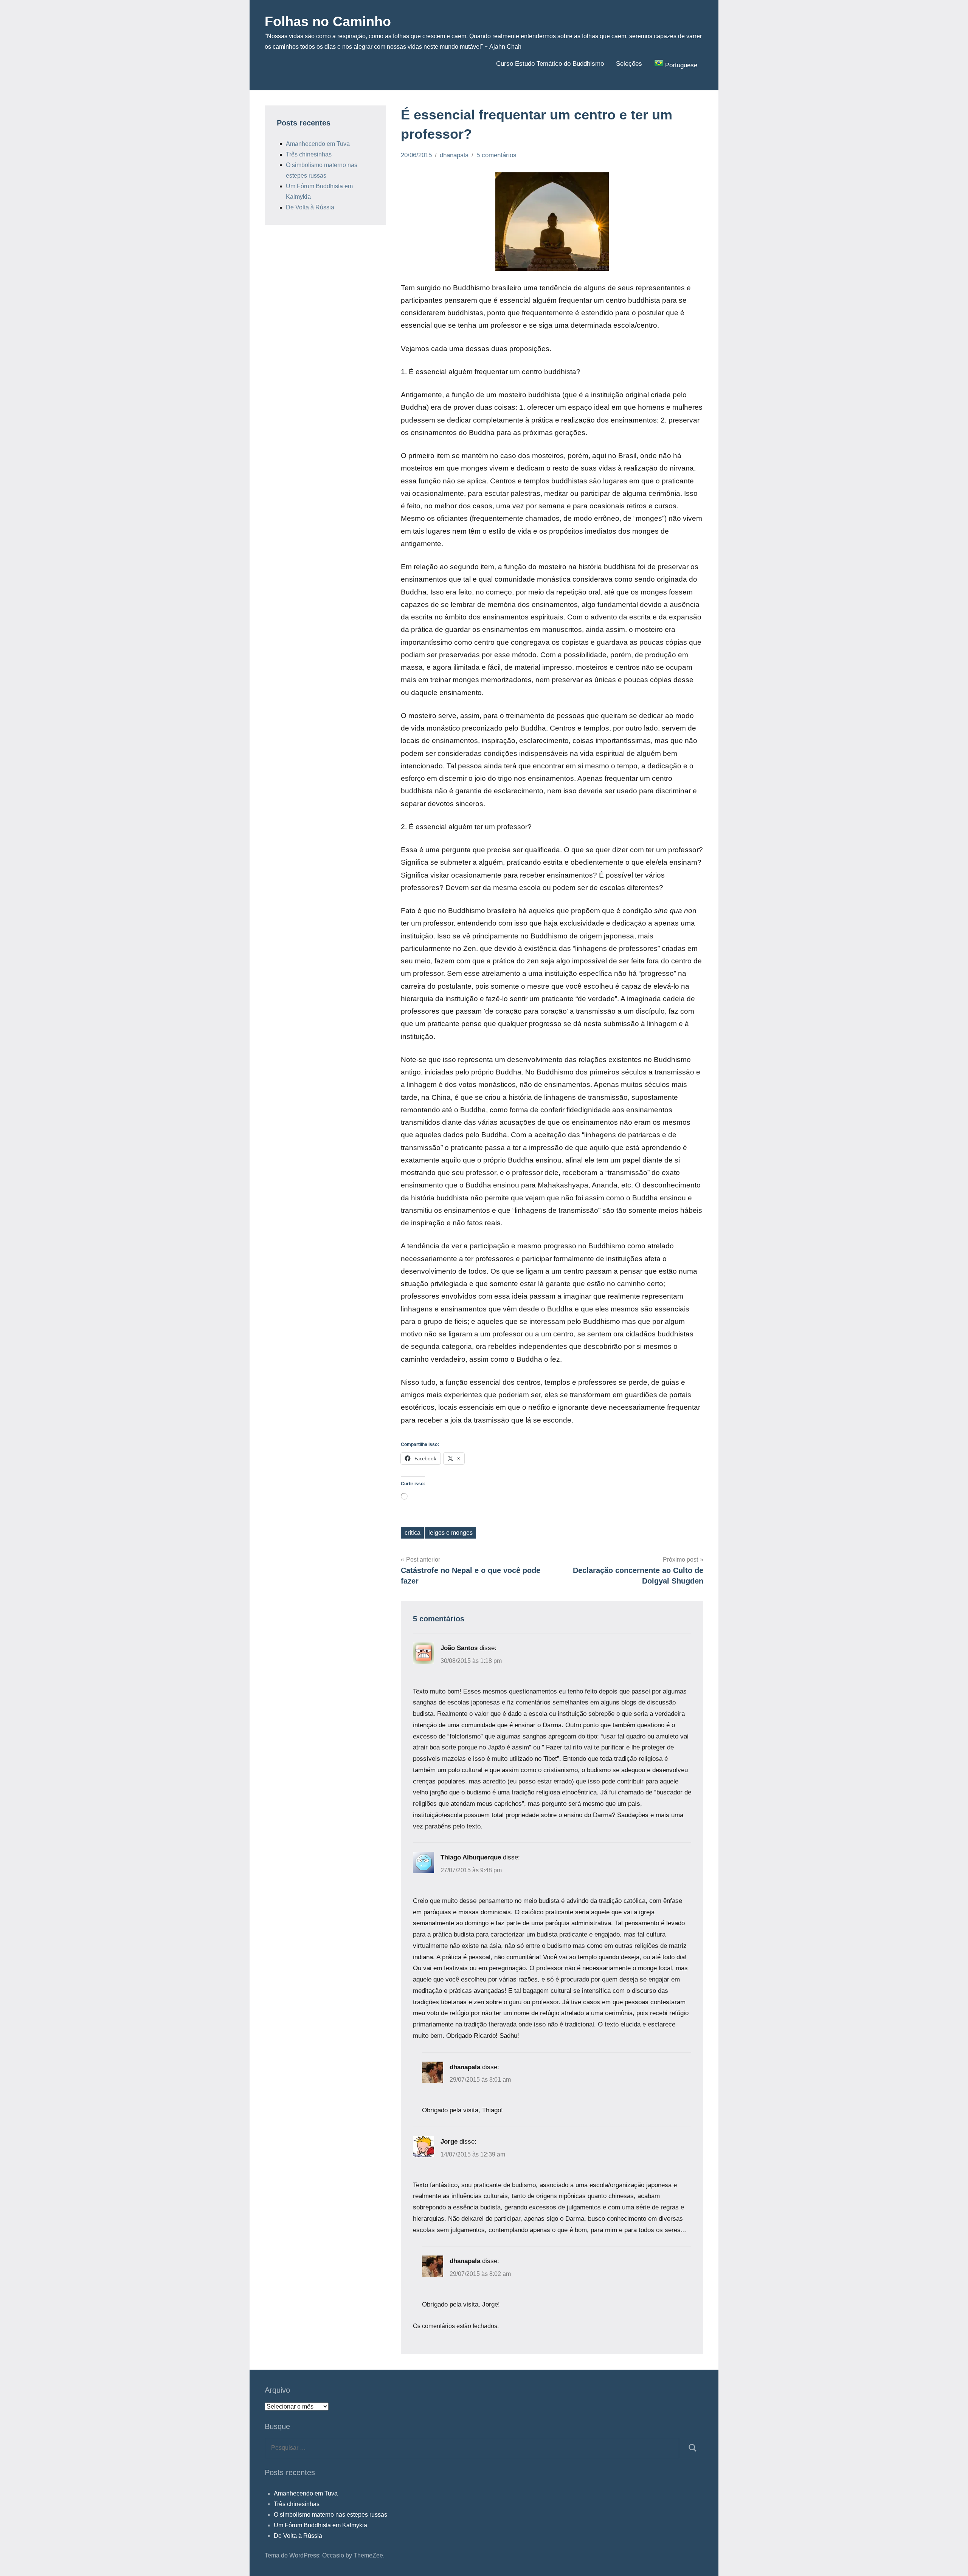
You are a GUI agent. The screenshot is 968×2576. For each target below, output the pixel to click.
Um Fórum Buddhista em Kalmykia (320, 2525)
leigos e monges (451, 1533)
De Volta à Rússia (310, 207)
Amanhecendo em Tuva (318, 144)
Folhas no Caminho (328, 21)
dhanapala (454, 155)
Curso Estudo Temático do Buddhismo (550, 64)
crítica (413, 1533)
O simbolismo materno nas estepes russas (330, 2515)
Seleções (629, 64)
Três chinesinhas (309, 154)
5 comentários (496, 155)
